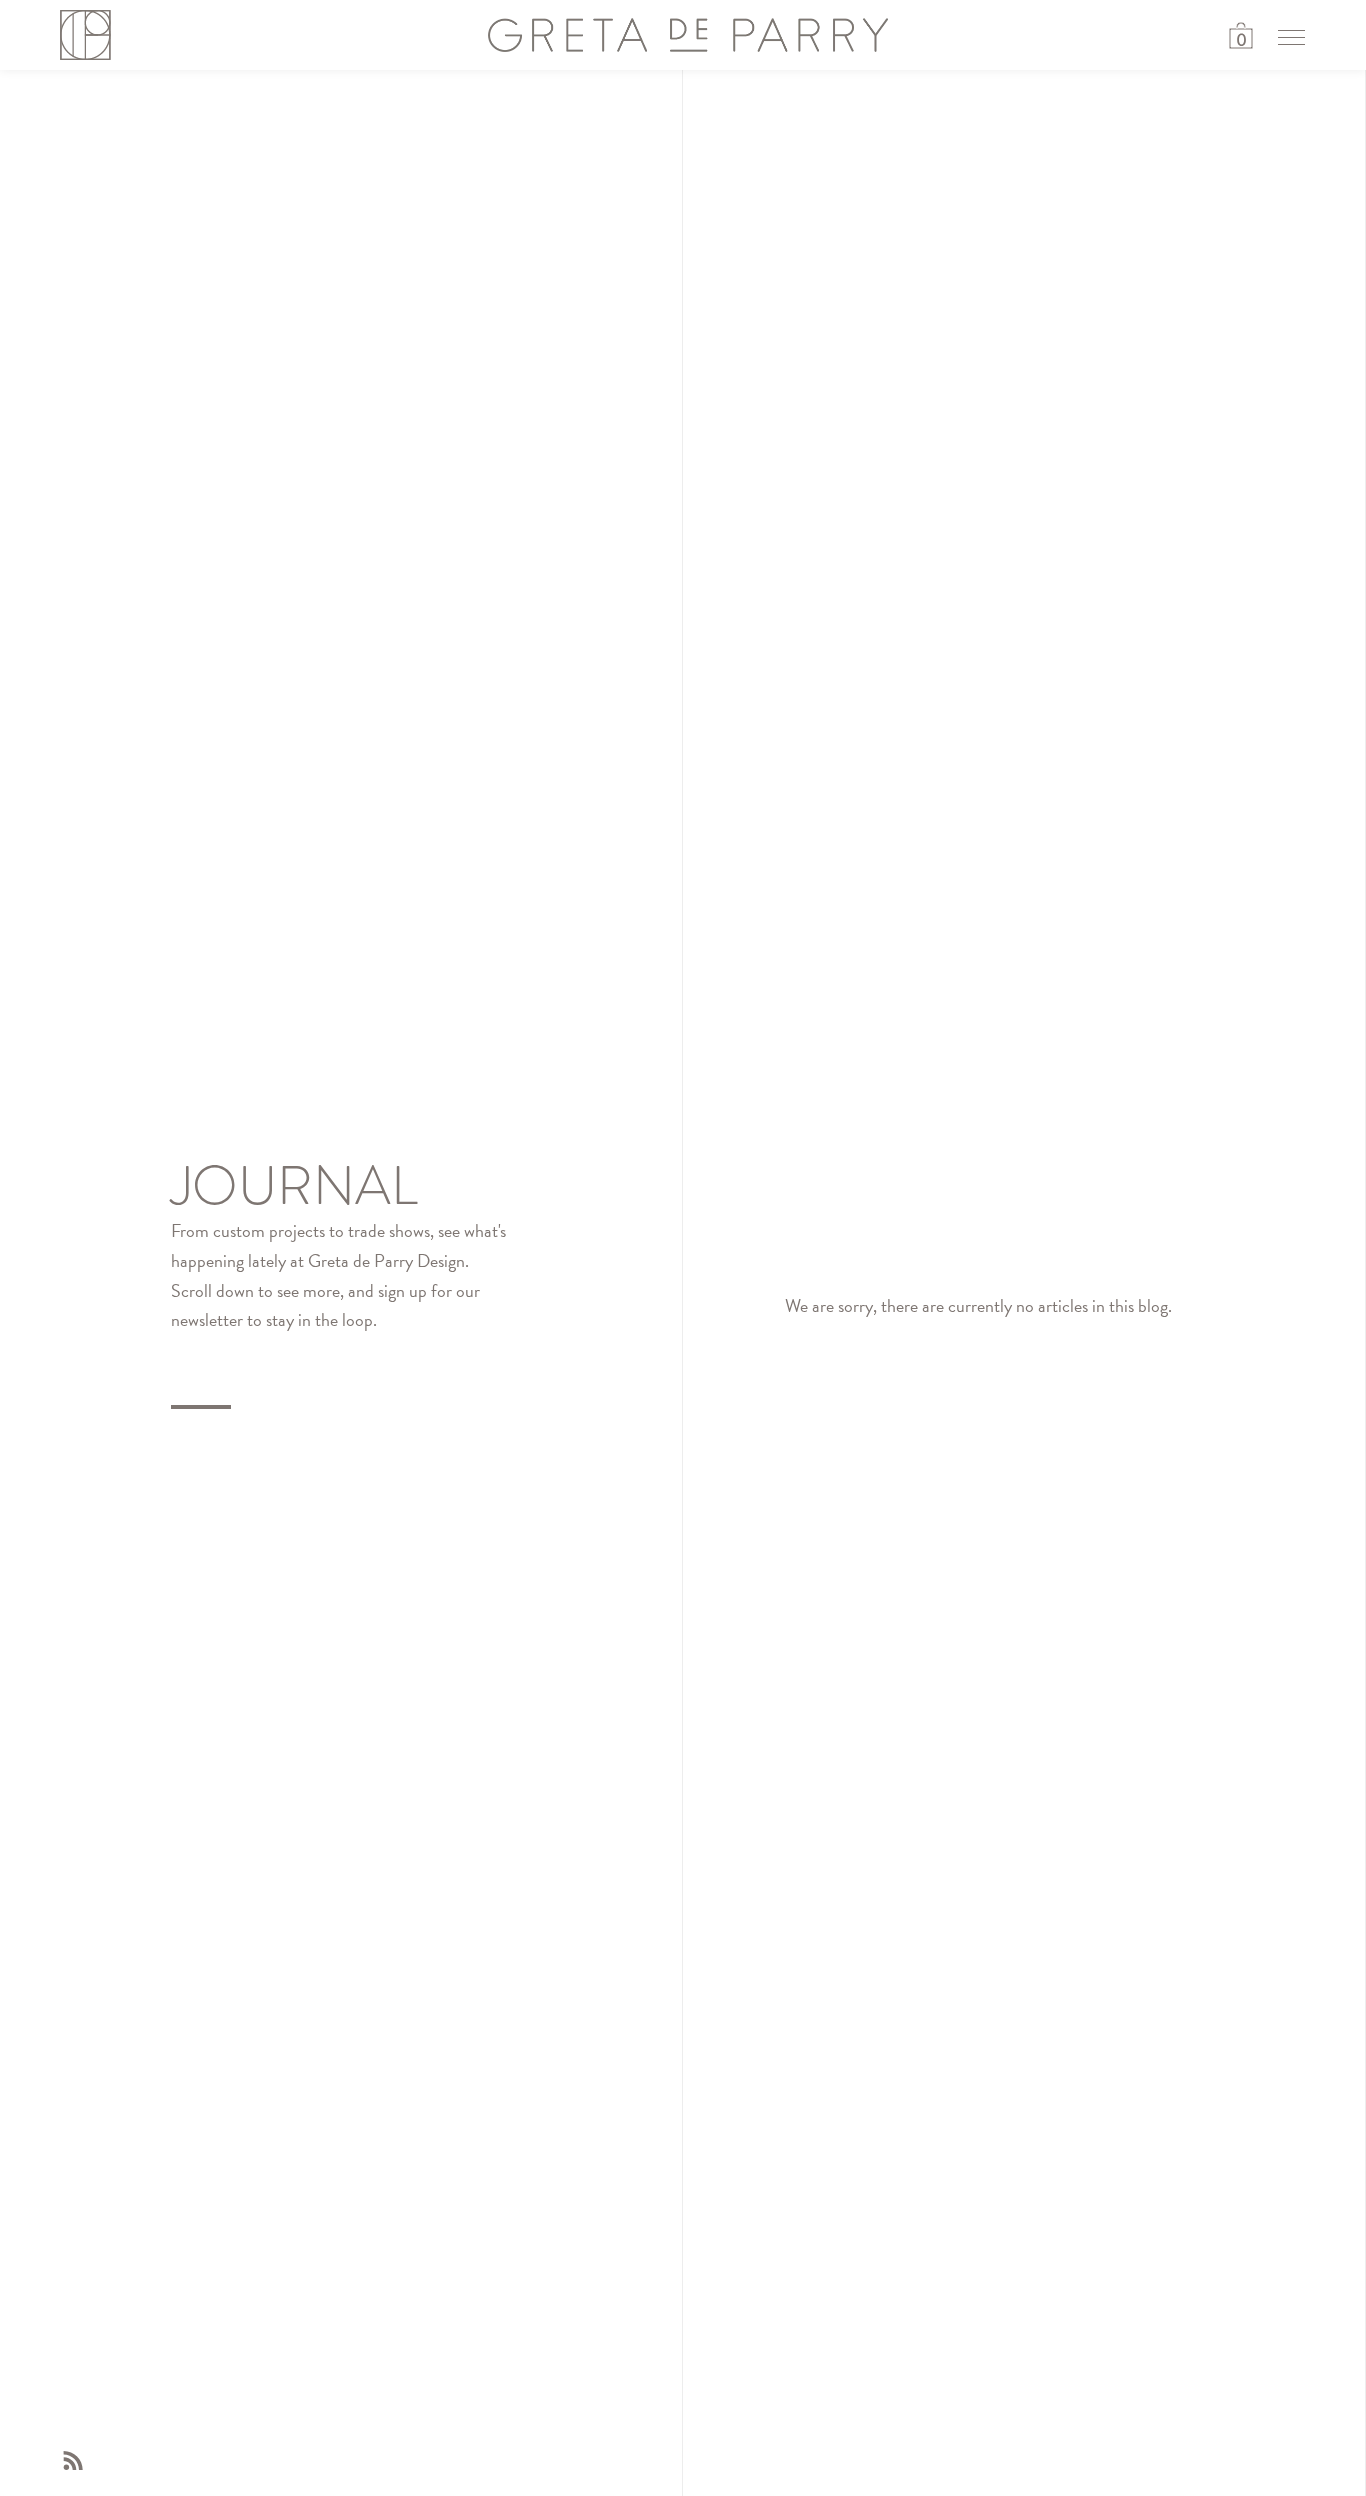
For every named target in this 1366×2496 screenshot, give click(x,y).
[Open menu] (1291, 37)
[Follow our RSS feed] (73, 2466)
